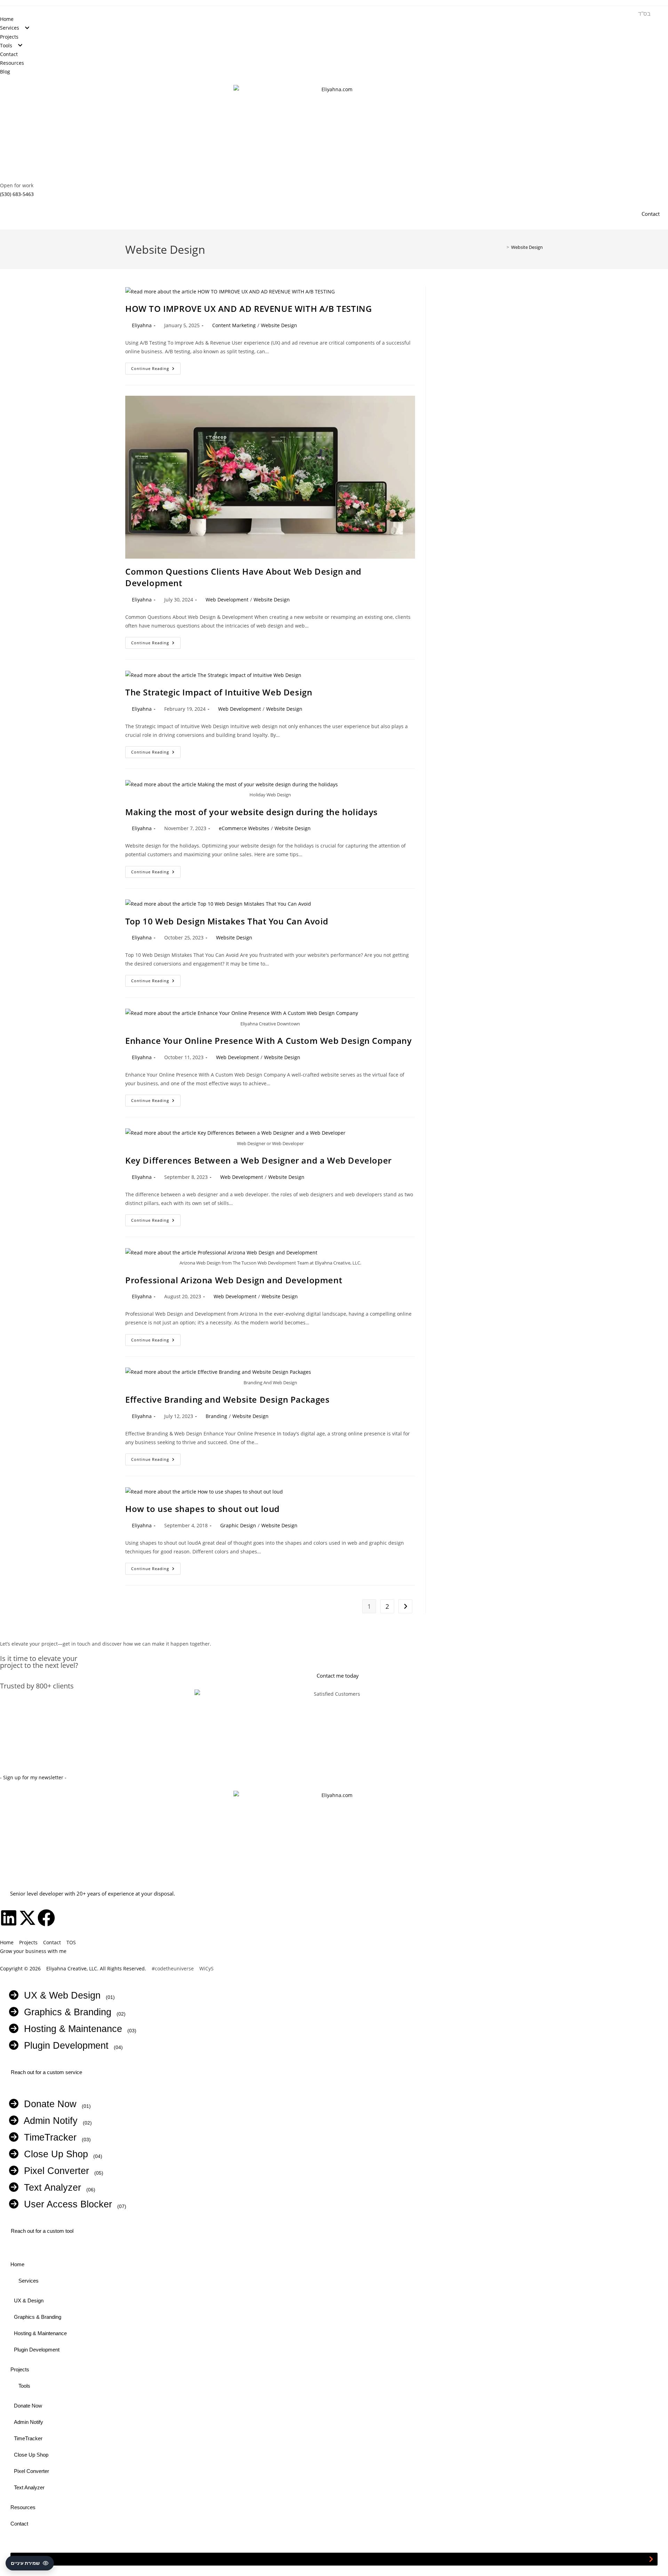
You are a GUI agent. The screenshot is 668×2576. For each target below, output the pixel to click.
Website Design (527, 247)
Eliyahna (142, 325)
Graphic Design (238, 1525)
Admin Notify (48, 2121)
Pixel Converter (54, 2171)
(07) (122, 2206)
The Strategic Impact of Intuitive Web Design (219, 692)
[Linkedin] (9, 1918)
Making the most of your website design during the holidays (252, 812)
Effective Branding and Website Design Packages (228, 1399)
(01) (110, 1997)
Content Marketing (234, 325)
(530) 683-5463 (17, 194)
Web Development (227, 600)
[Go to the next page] (405, 1606)
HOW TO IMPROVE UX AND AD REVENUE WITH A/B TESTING (248, 309)
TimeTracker (47, 2137)
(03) (132, 2031)
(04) (118, 2047)
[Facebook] (46, 1918)
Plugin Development (63, 2046)
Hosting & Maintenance (70, 2029)
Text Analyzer (50, 2188)
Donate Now (47, 2104)
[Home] (503, 247)
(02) (121, 2014)
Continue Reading (156, 367)
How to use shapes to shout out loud (202, 1509)
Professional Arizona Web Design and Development (234, 1280)
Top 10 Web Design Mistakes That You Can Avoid (227, 921)
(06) (91, 2190)
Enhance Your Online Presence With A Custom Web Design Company (269, 1041)
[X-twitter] (27, 1918)
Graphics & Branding (65, 2012)
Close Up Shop (53, 2154)
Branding (216, 1416)
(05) (99, 2173)
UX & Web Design (59, 1995)
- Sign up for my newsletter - (33, 1777)
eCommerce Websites (244, 828)
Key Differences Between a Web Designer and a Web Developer (259, 1160)
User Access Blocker (65, 2204)
